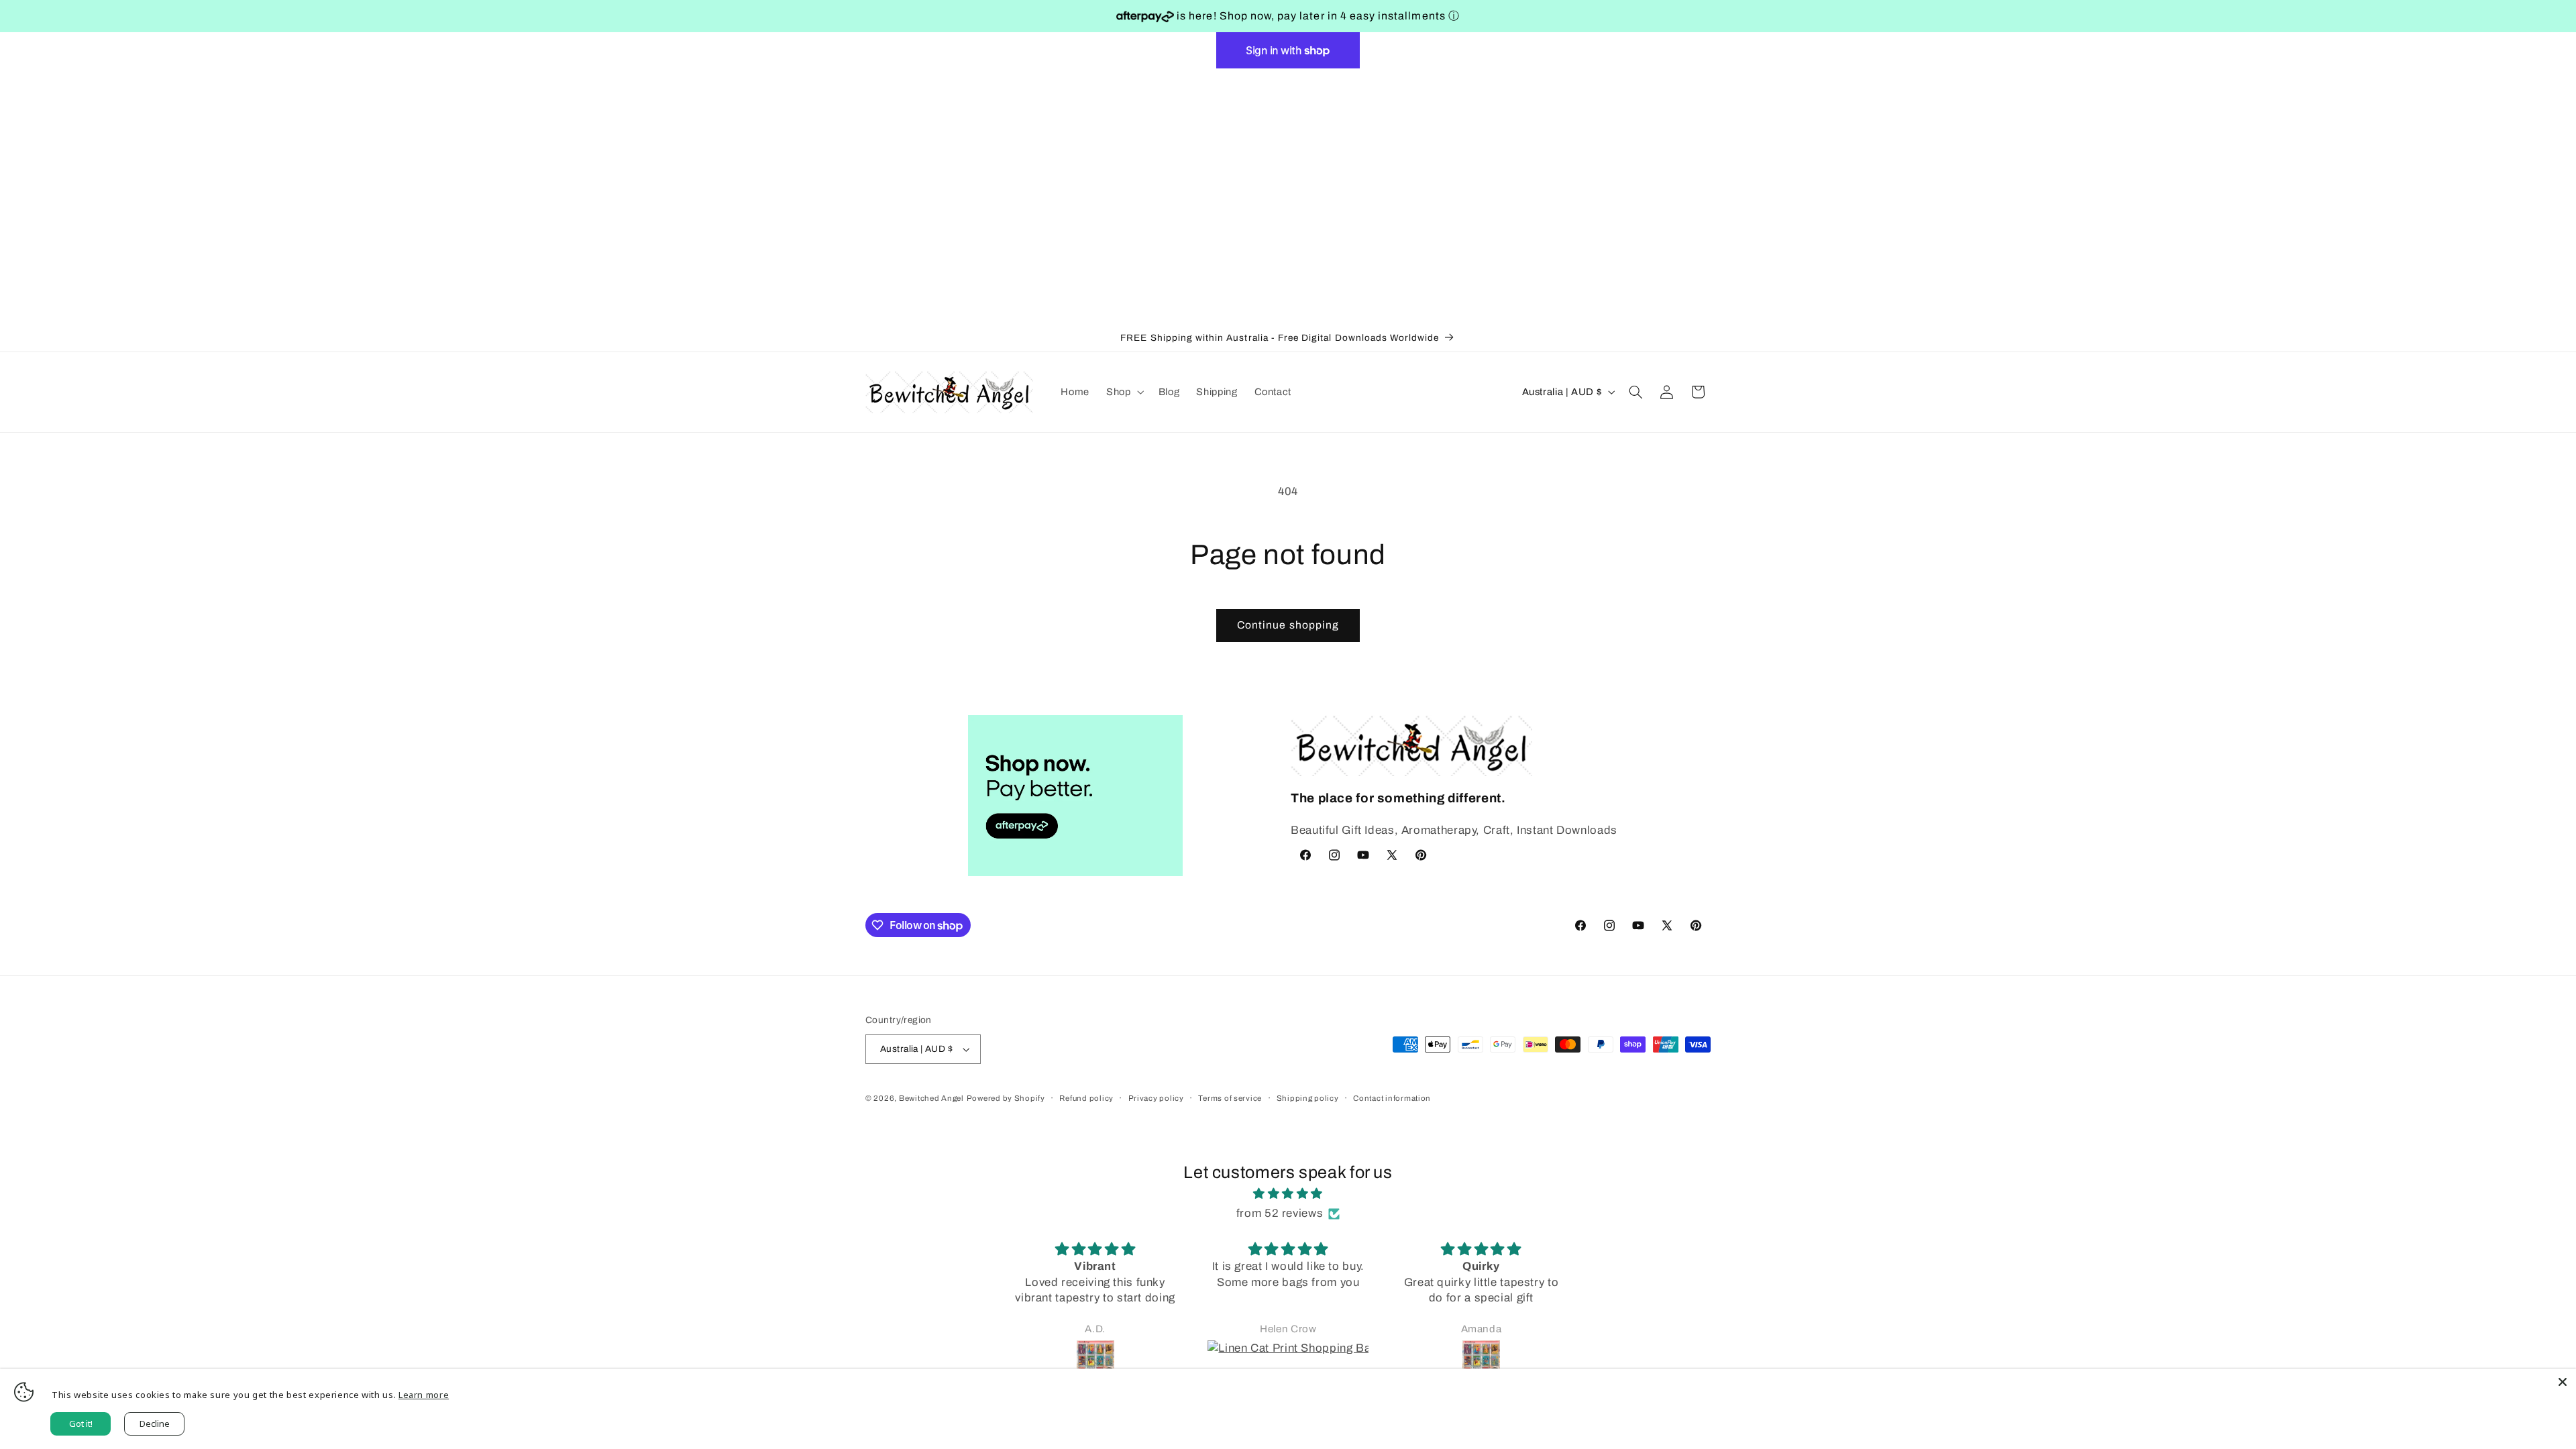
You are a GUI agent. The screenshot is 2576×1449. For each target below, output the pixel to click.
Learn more (424, 1395)
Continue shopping (1288, 625)
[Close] (2563, 1382)
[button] (1124, 392)
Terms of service (1230, 1098)
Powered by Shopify (1006, 1098)
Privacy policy (1156, 1098)
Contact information (1392, 1098)
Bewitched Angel (931, 1098)
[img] (1288, 1194)
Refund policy (1086, 1098)
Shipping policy (1308, 1098)
